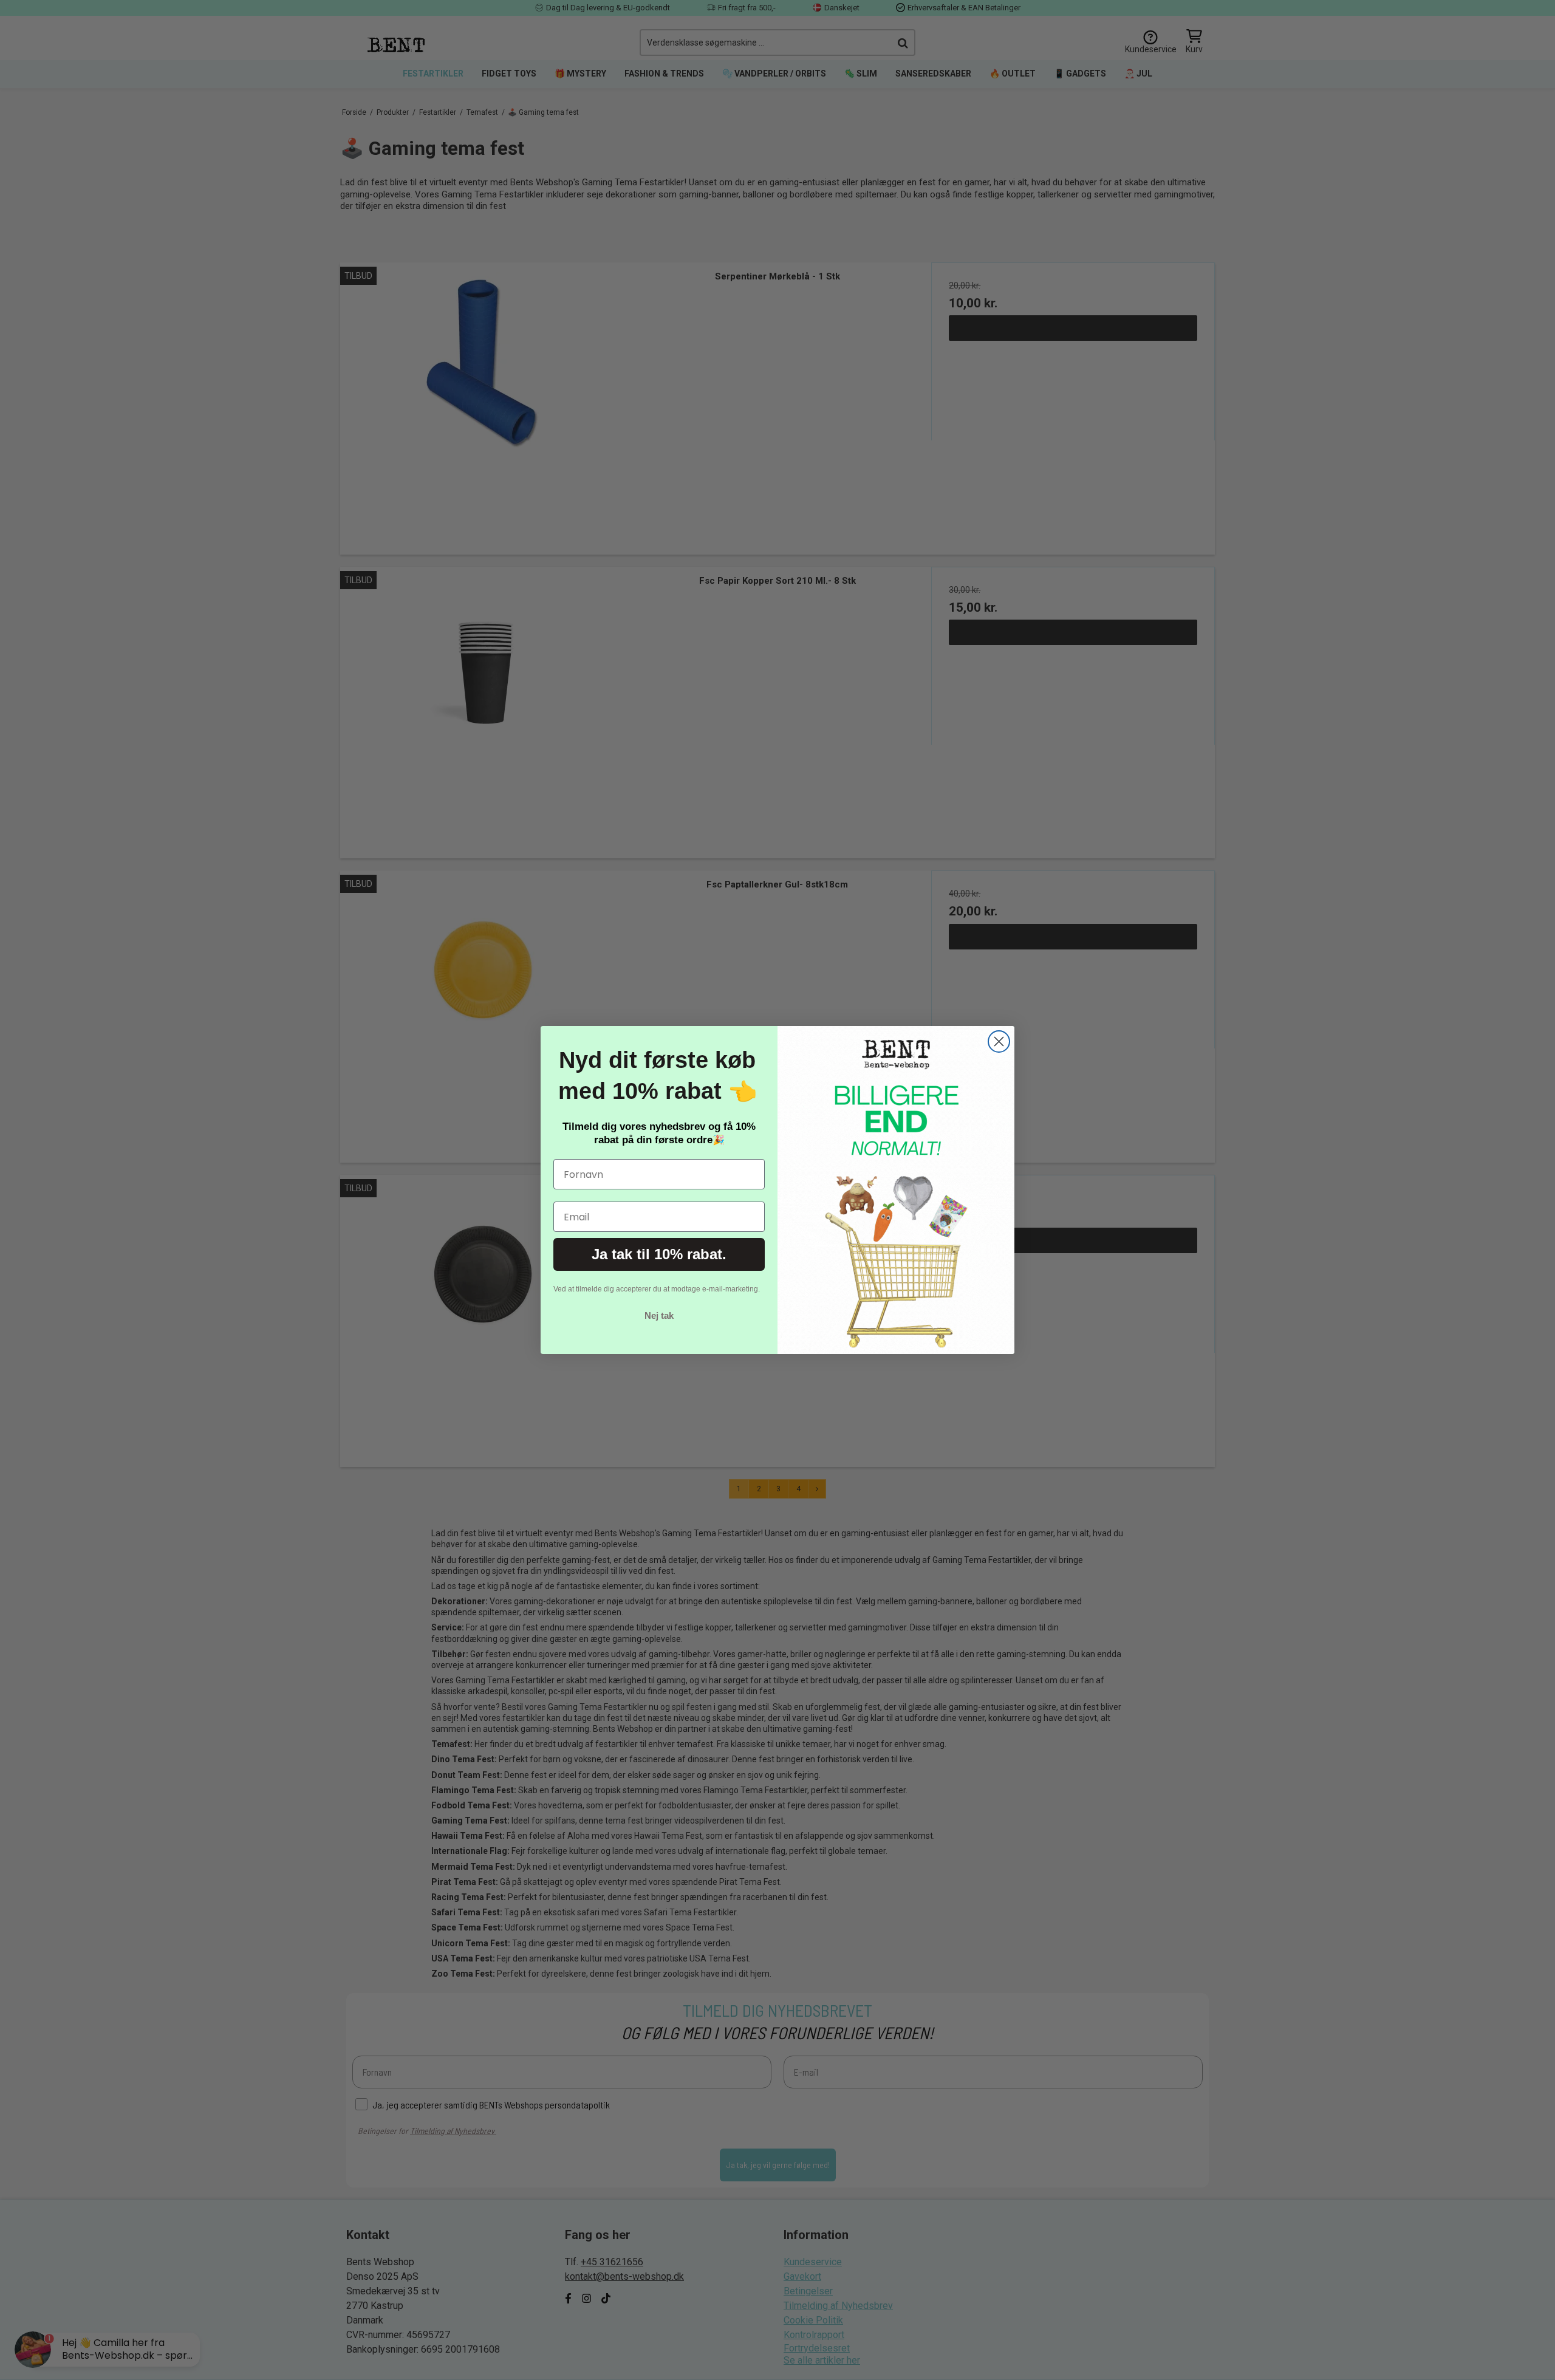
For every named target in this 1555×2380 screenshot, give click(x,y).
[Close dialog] (999, 1041)
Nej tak (659, 1315)
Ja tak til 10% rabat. (659, 1254)
